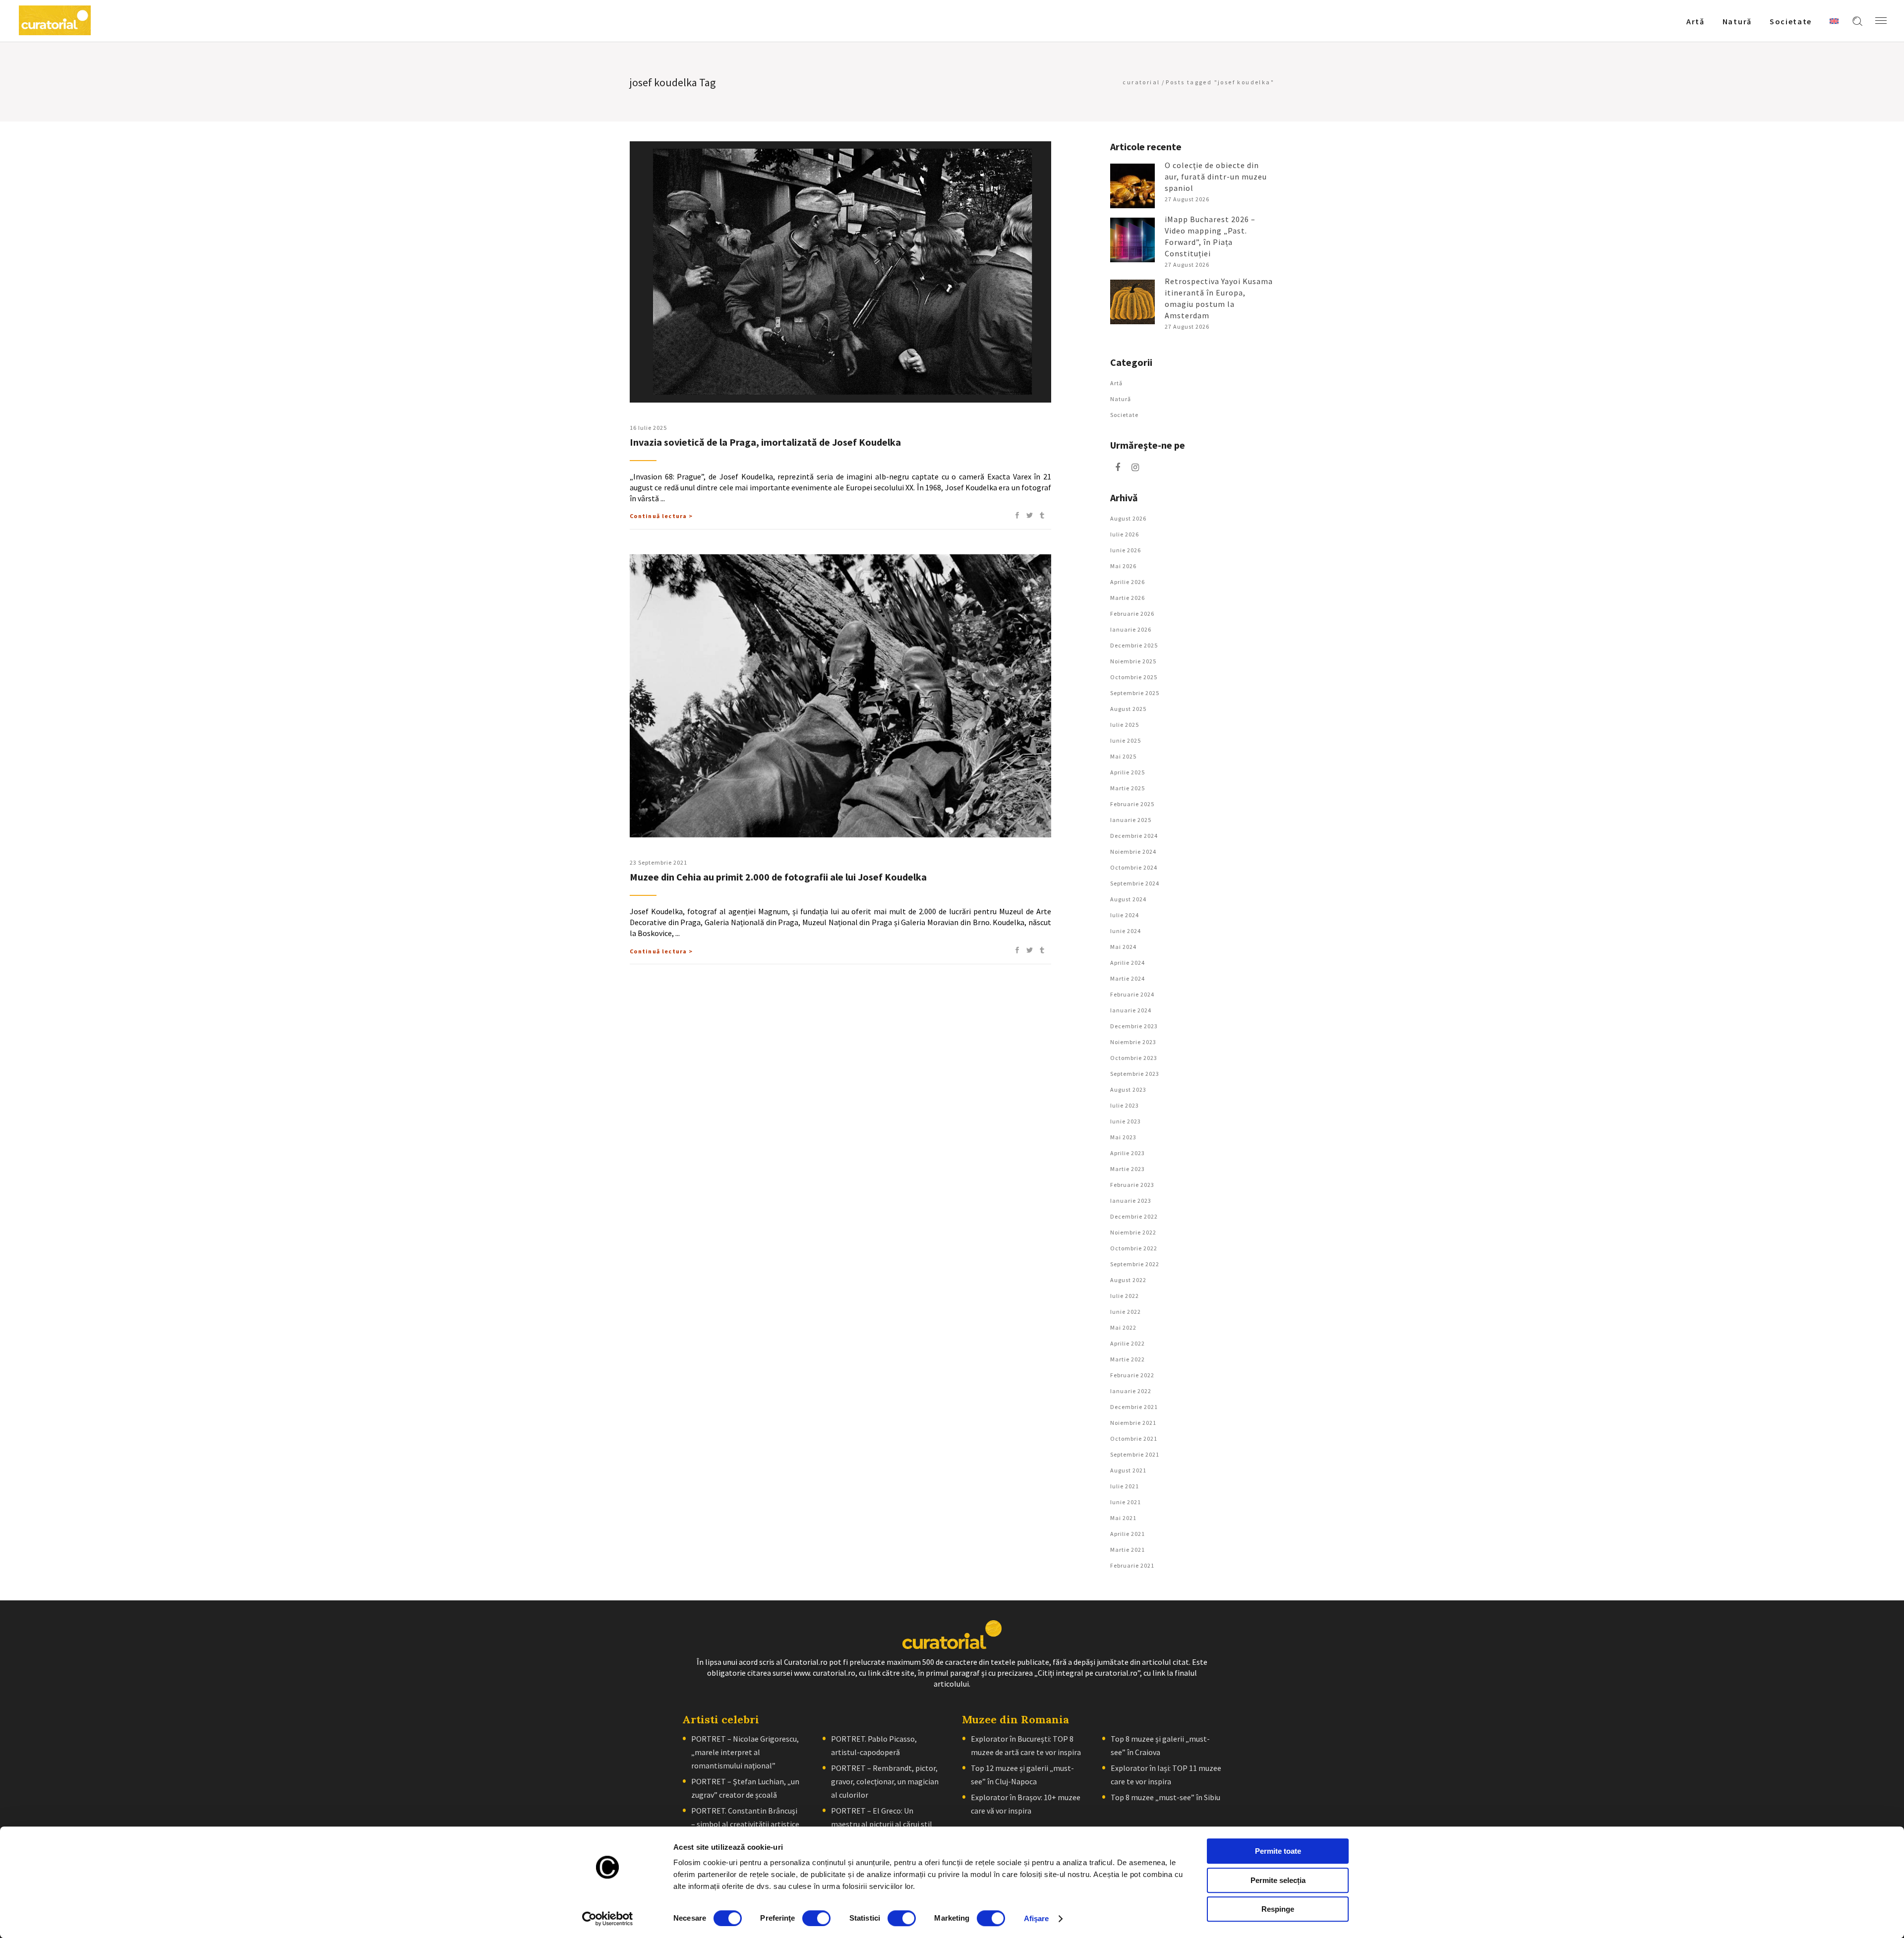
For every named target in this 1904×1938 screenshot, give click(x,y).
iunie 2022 (1126, 1312)
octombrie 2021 (1134, 1439)
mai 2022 (1123, 1327)
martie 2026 (1128, 598)
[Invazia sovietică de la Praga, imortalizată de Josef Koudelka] (840, 272)
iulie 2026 (1125, 534)
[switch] (816, 1918)
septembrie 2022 (1135, 1264)
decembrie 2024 (1134, 836)
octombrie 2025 (1134, 677)
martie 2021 (1128, 1550)
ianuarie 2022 (1131, 1391)
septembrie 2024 (1135, 883)
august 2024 (1128, 899)
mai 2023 (1123, 1137)
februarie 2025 (1132, 804)
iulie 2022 (1125, 1296)
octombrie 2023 (1134, 1058)
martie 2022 (1128, 1359)
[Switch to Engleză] (1834, 21)
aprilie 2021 (1128, 1534)
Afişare (1037, 1918)
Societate (1124, 415)
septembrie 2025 (1135, 693)
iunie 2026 (1126, 550)
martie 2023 (1128, 1169)
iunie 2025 (1126, 740)
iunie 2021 (1126, 1502)
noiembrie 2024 (1133, 852)
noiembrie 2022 (1133, 1232)
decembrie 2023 (1134, 1026)
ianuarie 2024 (1131, 1010)
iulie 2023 (1125, 1105)
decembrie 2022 (1134, 1216)
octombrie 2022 (1134, 1248)
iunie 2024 (1126, 931)
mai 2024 (1123, 947)
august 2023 (1128, 1089)
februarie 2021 (1132, 1565)
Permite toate (1278, 1851)
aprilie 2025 (1128, 772)
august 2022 (1128, 1280)
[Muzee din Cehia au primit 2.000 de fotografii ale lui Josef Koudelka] (840, 696)
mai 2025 (1123, 756)
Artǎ (1116, 383)
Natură (1121, 399)
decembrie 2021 (1134, 1407)
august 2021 (1128, 1470)
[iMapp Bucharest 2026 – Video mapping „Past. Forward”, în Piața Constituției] (1132, 240)
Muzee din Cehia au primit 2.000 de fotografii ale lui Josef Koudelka (778, 877)
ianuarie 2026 (1131, 629)
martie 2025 (1128, 788)
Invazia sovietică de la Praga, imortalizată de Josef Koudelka (765, 442)
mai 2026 (1123, 566)
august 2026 (1128, 518)
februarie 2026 (1132, 614)
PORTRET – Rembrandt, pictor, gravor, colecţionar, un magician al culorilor (885, 1781)
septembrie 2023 (1135, 1074)
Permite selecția (1278, 1880)
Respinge (1278, 1909)
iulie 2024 (1125, 915)
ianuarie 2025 (1131, 820)
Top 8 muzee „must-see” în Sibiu (1165, 1797)
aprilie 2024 (1128, 963)
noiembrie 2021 (1133, 1423)
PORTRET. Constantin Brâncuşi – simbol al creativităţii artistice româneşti (745, 1824)
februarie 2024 (1132, 994)
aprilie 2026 (1128, 582)
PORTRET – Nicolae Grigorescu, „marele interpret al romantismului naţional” (745, 1752)
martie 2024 (1128, 978)
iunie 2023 (1126, 1121)
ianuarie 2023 (1131, 1201)
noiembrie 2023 (1133, 1042)
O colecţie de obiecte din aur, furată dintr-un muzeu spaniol (1216, 176)
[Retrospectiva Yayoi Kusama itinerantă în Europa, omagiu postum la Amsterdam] (1132, 302)
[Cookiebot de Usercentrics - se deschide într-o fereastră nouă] (608, 1919)
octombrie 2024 (1134, 867)
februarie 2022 (1132, 1375)
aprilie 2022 (1128, 1343)
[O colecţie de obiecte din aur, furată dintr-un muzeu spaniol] (1132, 186)
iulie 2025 (1125, 725)
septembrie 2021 (1135, 1454)
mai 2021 (1123, 1518)
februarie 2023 (1132, 1185)
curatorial (1141, 82)
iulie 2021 (1125, 1486)
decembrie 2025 (1134, 645)
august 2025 (1128, 709)
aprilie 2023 (1128, 1153)
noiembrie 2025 (1133, 661)
